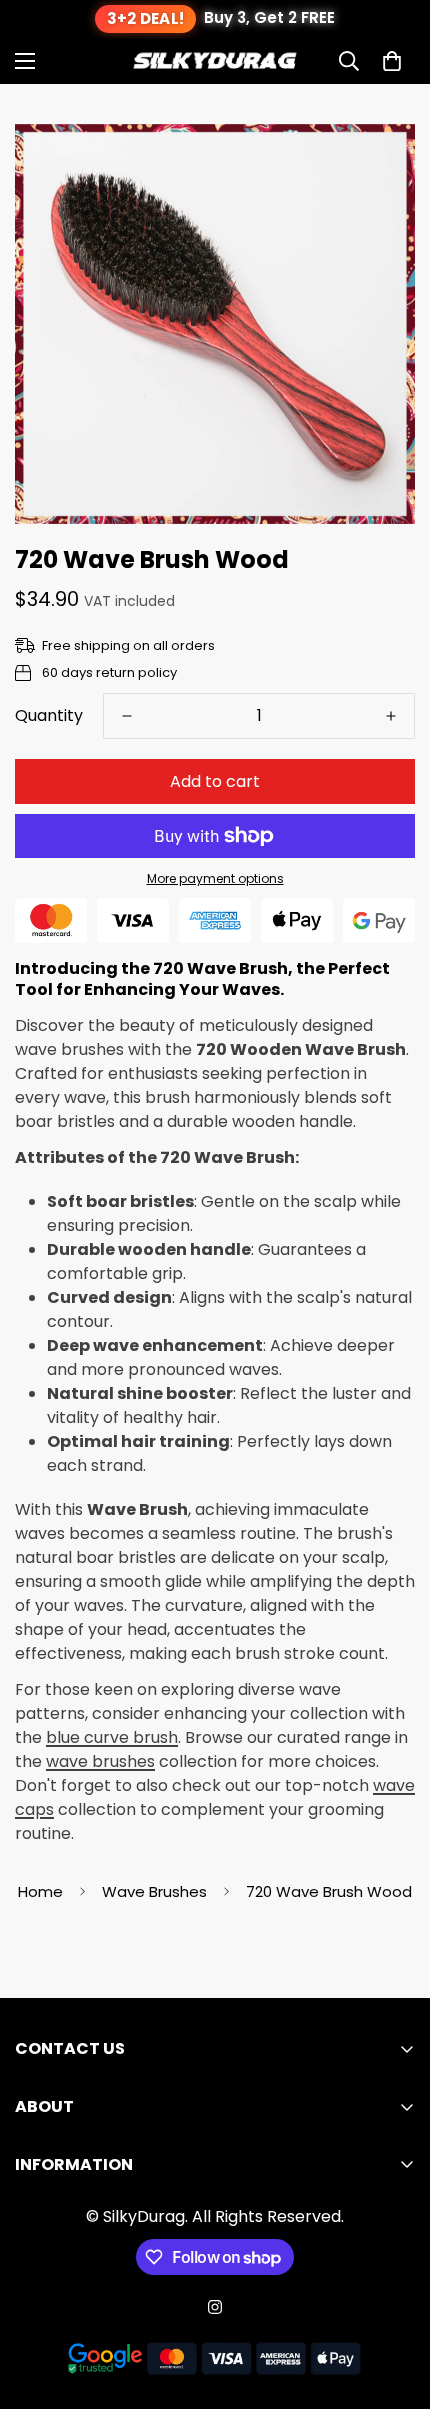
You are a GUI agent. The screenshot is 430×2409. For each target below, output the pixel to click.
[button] (392, 61)
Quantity (49, 715)
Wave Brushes (154, 1891)
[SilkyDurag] (215, 60)
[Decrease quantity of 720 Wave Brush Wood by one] (127, 716)
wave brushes (100, 1761)
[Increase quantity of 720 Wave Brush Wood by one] (391, 716)
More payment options (215, 878)
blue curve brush (112, 1737)
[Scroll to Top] (394, 2303)
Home (40, 1891)
